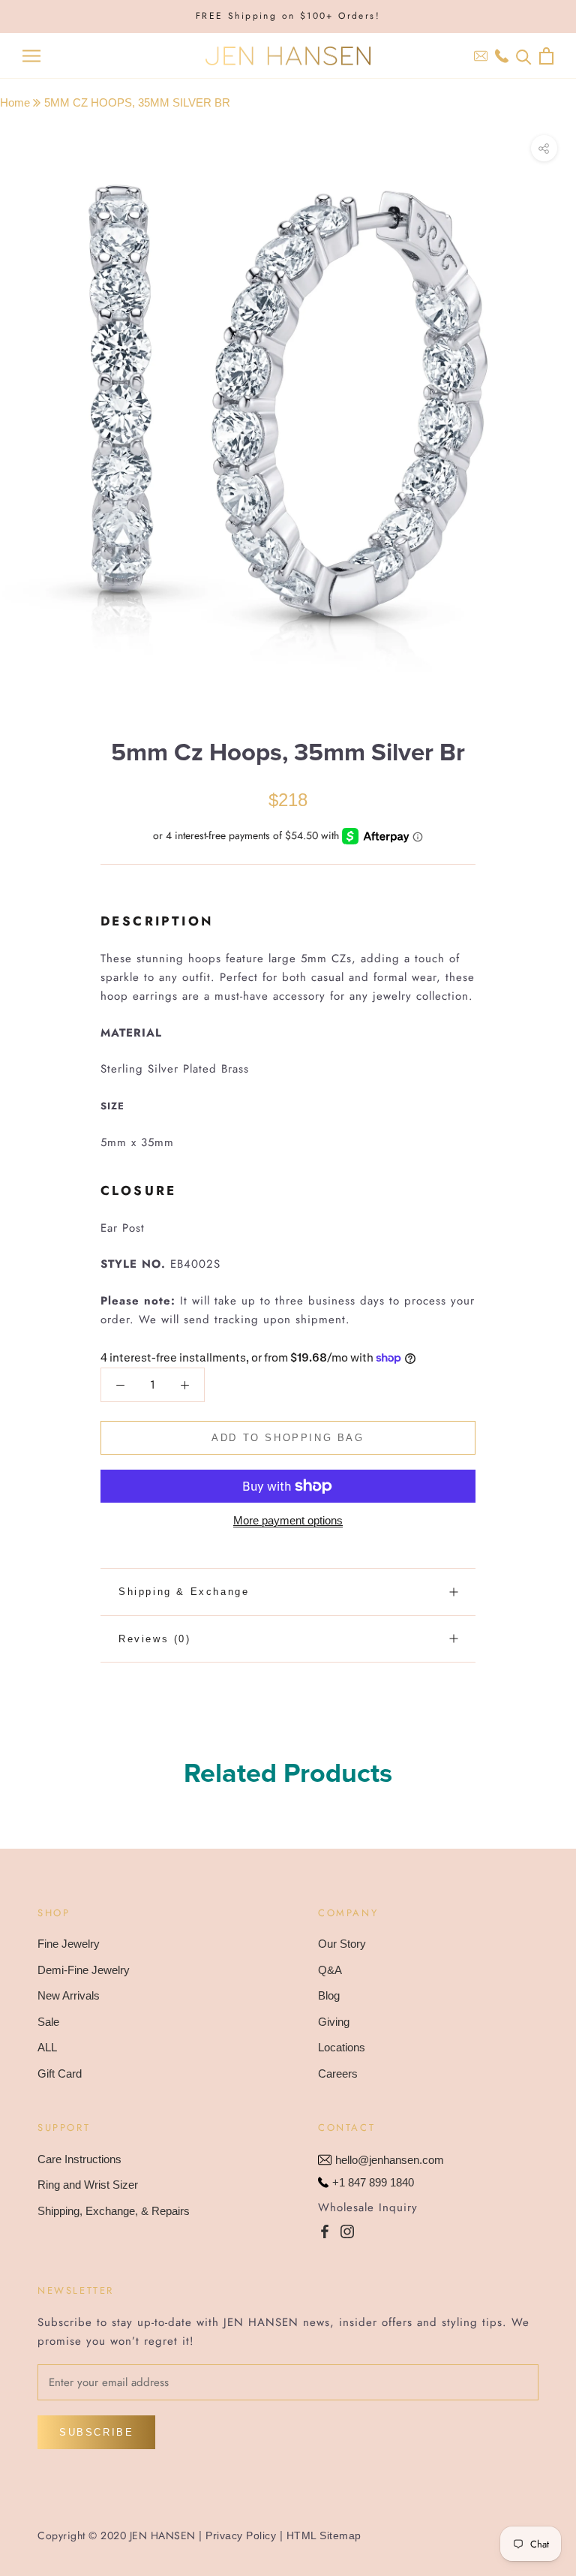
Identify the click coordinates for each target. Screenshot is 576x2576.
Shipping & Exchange (184, 1592)
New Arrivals (69, 1995)
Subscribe (96, 2432)
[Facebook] (325, 2231)
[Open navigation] (31, 56)
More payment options (288, 1520)
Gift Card (60, 2073)
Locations (342, 2047)
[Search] (524, 56)
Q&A (330, 1970)
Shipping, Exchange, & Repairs (114, 2211)
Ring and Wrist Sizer (88, 2185)
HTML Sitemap (324, 2535)
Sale (48, 2022)
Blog (329, 1995)
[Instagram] (347, 2231)
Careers (338, 2073)
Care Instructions (79, 2159)
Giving (334, 2022)
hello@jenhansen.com (390, 2160)
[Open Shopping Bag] (546, 56)
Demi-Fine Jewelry (84, 1970)
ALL (47, 2047)
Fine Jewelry (69, 1944)
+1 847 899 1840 (373, 2182)
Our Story (342, 1944)
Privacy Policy (241, 2535)
